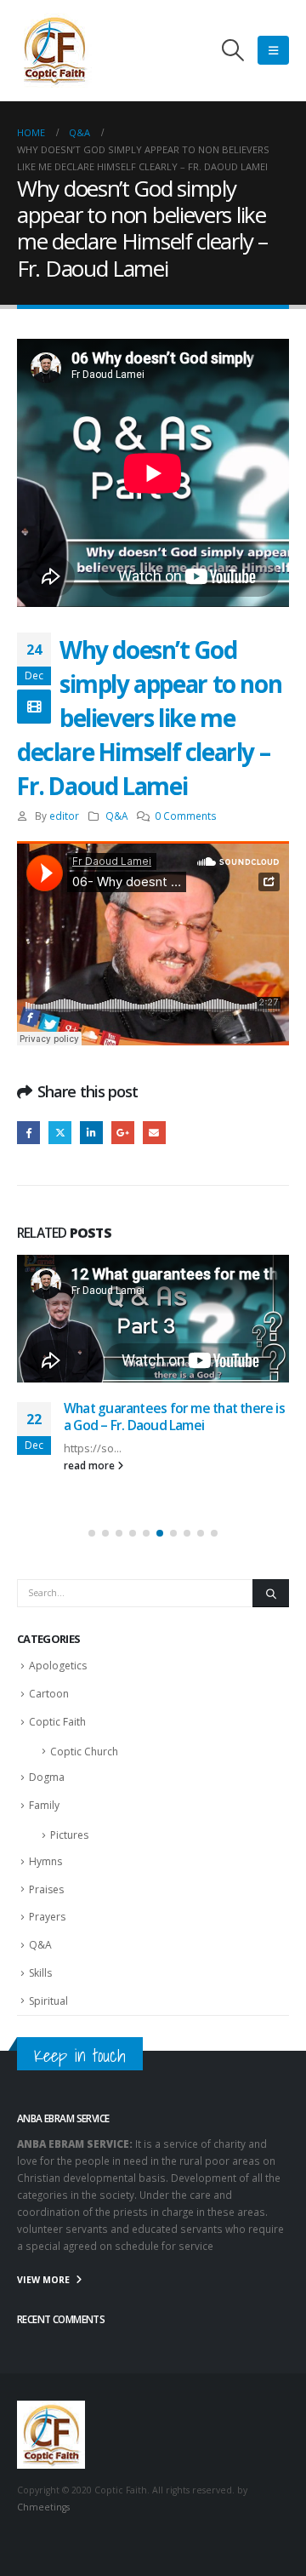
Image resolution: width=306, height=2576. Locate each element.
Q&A (116, 816)
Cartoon (49, 1694)
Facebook (28, 1133)
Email (154, 1133)
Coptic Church (84, 1752)
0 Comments (186, 816)
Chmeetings (43, 2507)
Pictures (69, 1835)
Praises (46, 1889)
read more (91, 1465)
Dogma (47, 1777)
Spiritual (48, 2001)
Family (44, 1805)
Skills (40, 1973)
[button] (233, 50)
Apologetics (58, 1666)
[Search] (271, 1594)
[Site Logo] (54, 50)
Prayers (47, 1917)
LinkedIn (91, 1133)
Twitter (60, 1133)
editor (64, 816)
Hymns (45, 1861)
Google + (123, 1133)
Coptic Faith (57, 1722)
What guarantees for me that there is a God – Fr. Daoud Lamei (174, 1417)
